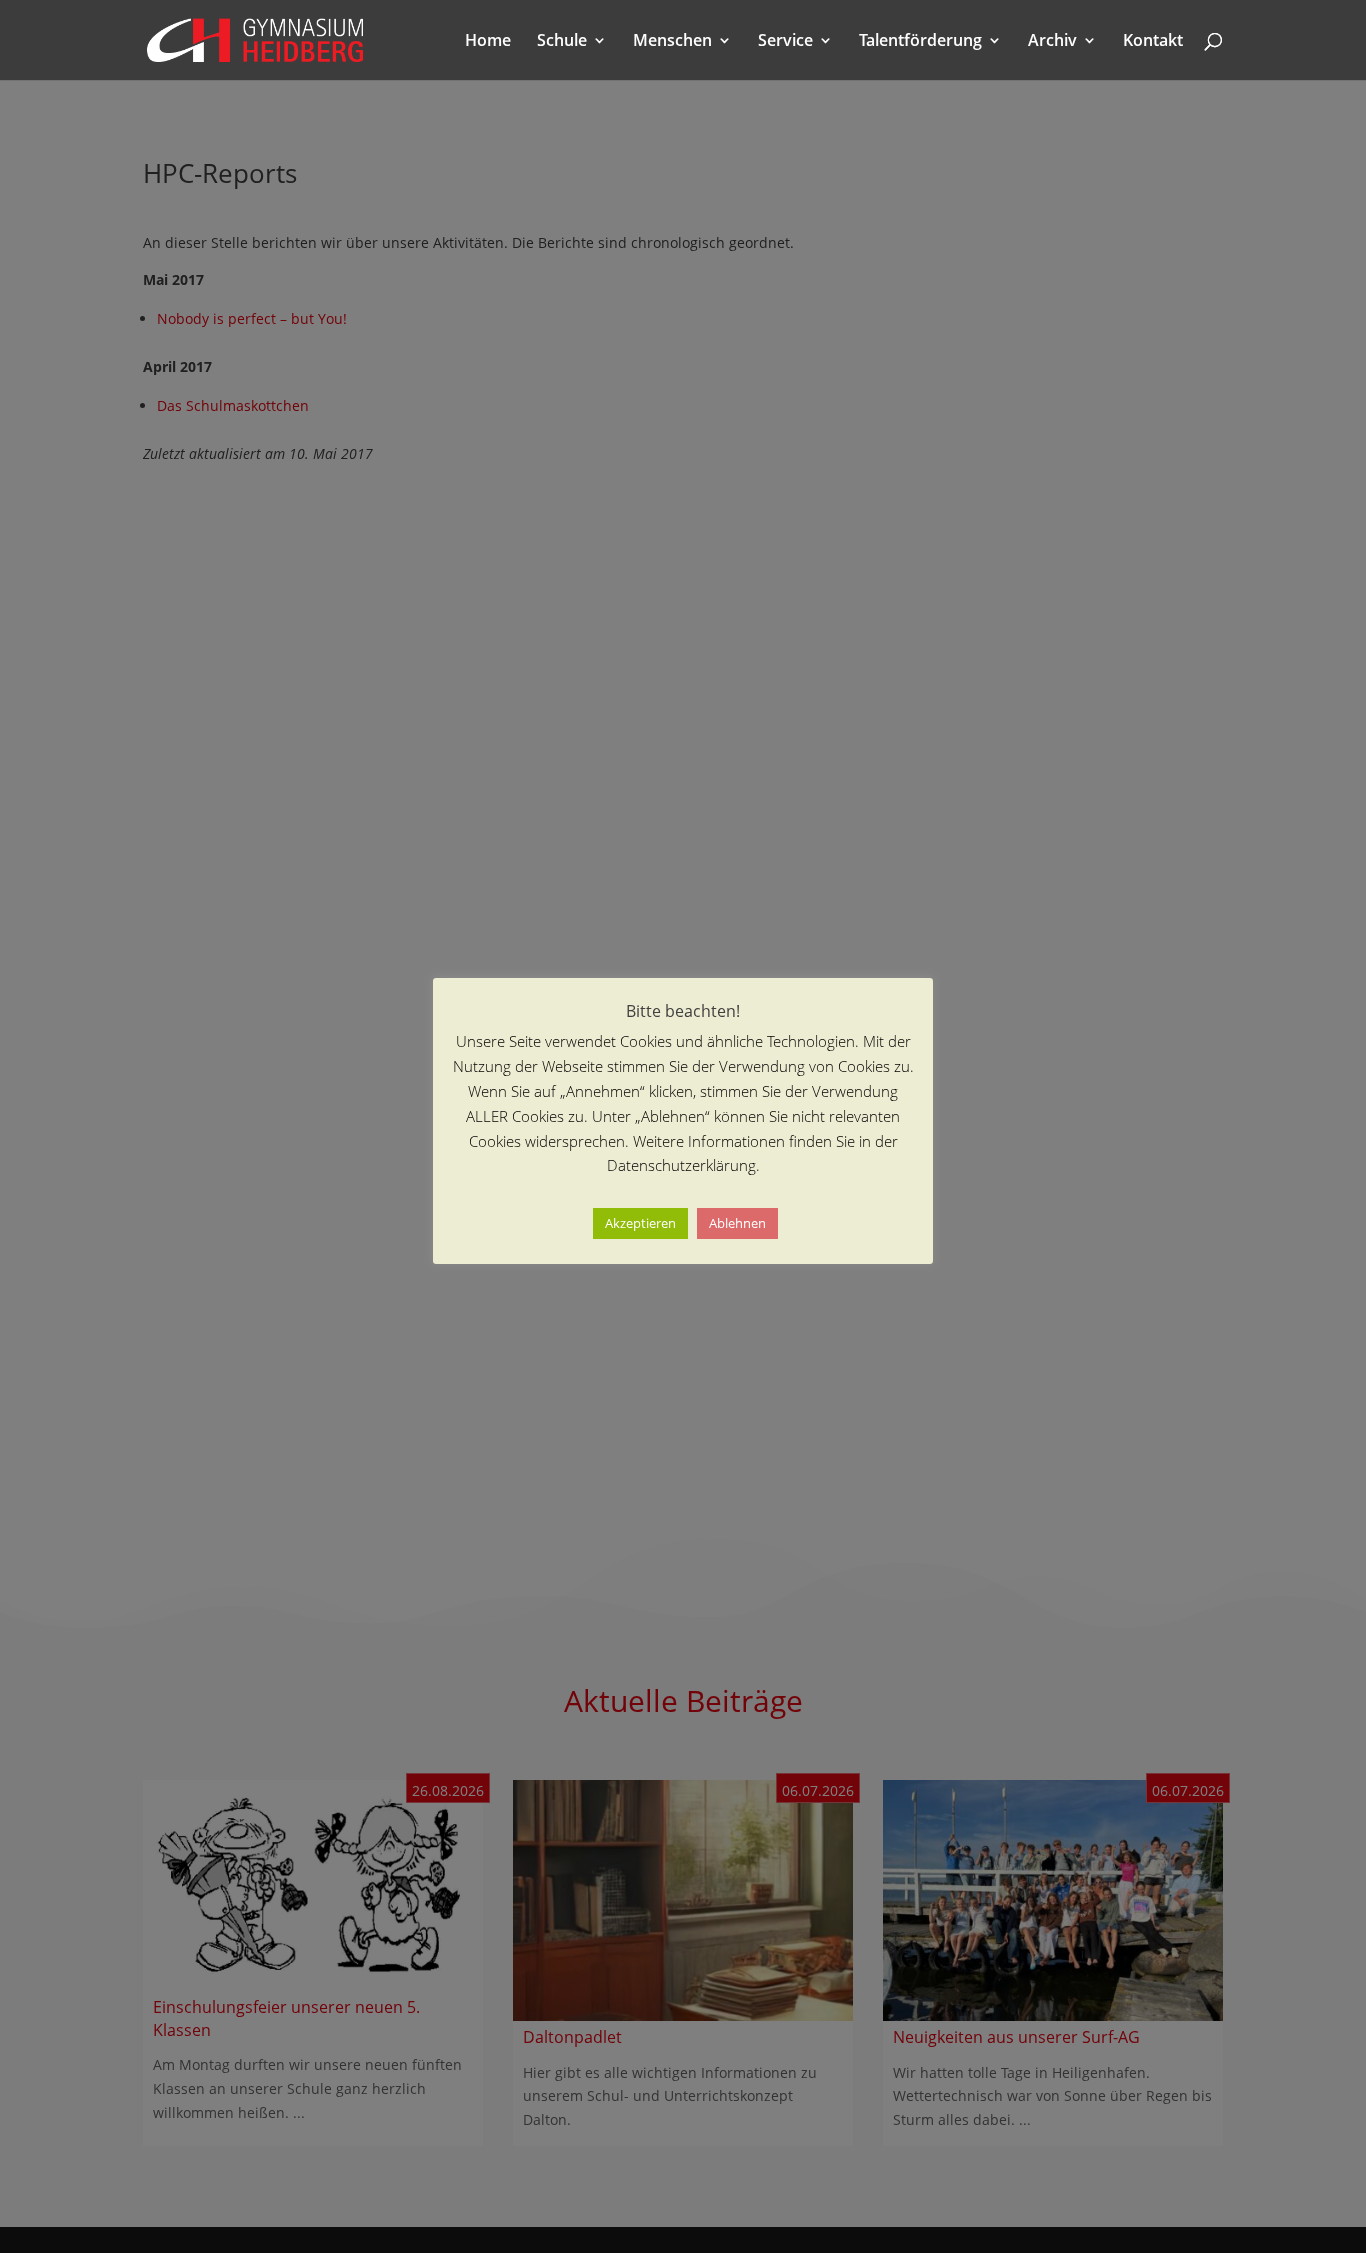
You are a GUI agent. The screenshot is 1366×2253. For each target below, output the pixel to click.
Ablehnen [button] (737, 1224)
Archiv (1052, 42)
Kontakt (1153, 42)
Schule (562, 42)
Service (785, 42)
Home (488, 42)
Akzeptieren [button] (640, 1224)
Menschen (672, 42)
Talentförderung (920, 42)
